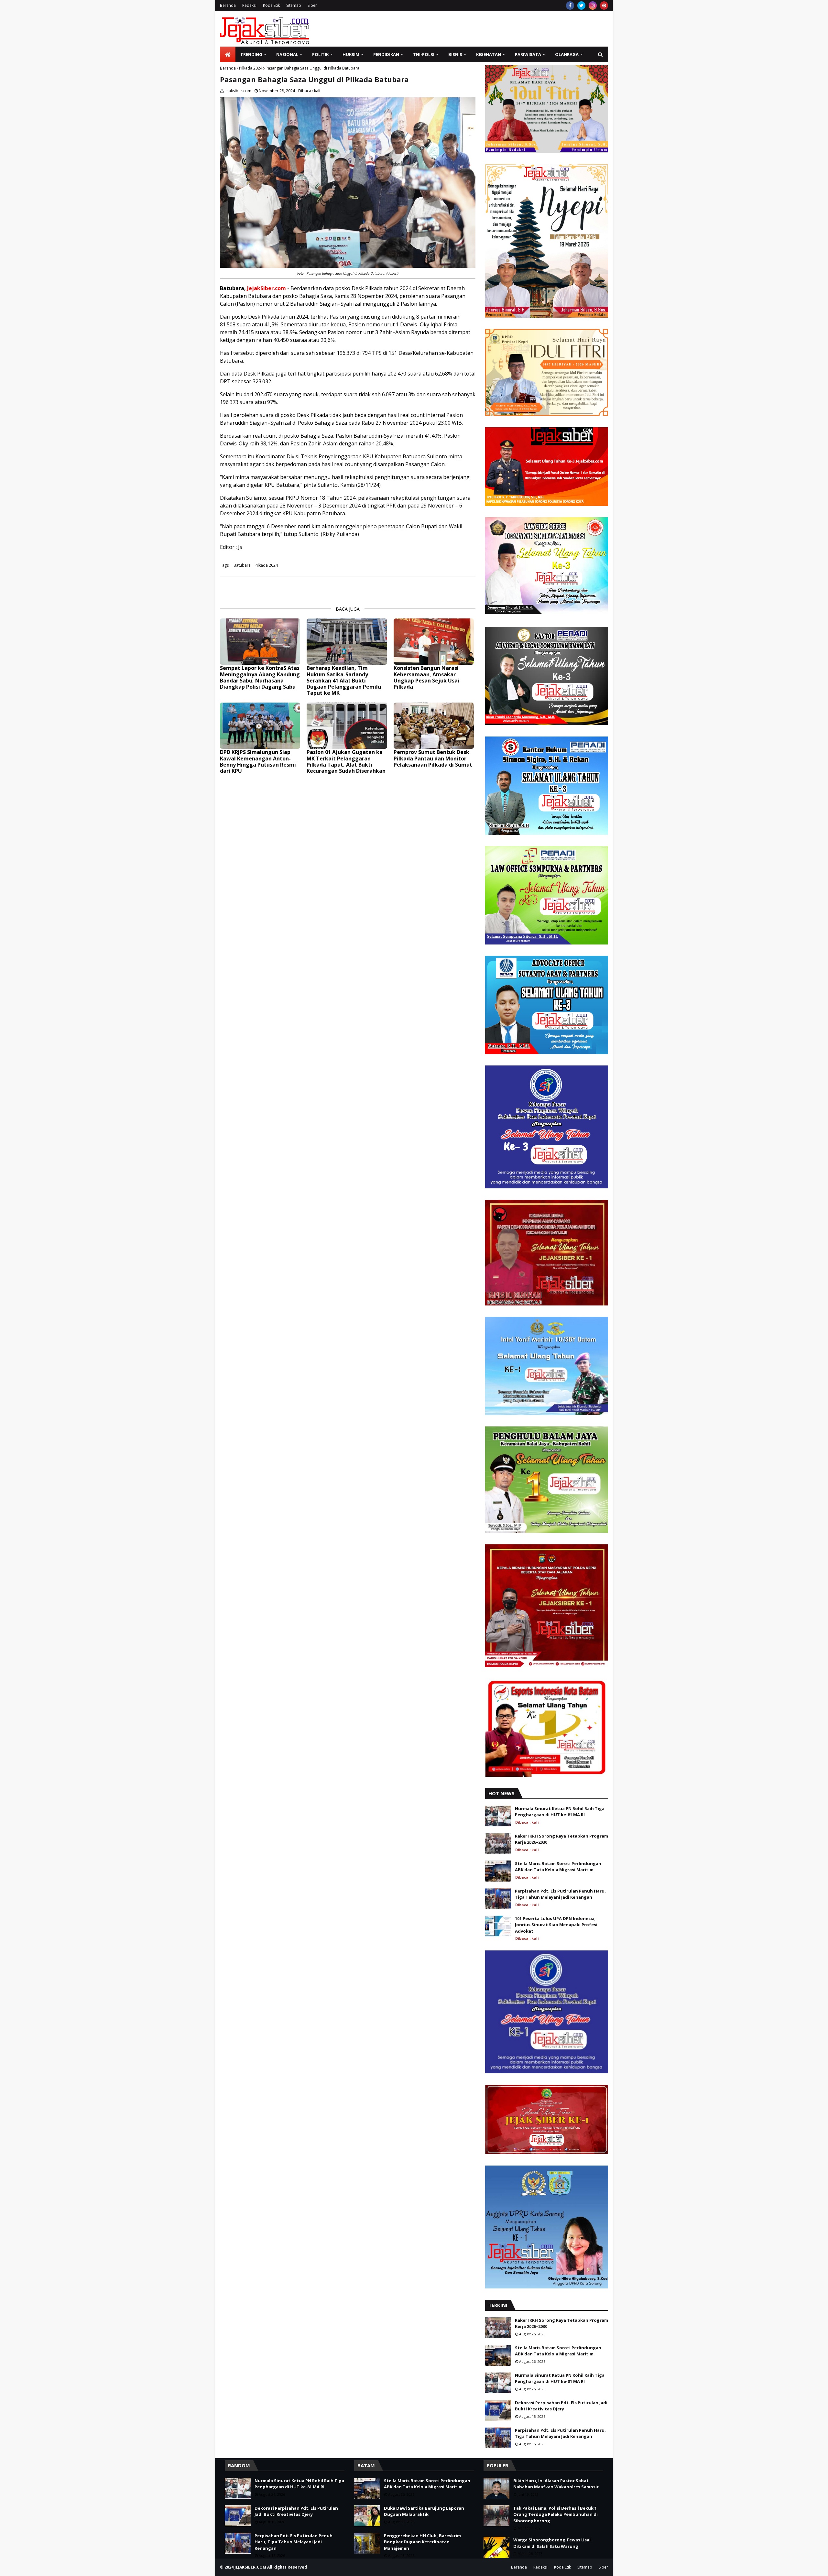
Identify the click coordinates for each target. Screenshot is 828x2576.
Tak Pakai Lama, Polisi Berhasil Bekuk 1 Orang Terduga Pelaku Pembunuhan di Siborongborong (556, 2514)
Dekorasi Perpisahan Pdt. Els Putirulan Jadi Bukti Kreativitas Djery (561, 2406)
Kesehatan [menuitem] (489, 54)
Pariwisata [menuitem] (528, 54)
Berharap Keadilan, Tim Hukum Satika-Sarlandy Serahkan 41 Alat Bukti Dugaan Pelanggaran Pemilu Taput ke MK (344, 681)
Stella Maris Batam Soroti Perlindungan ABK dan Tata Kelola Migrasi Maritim (558, 1867)
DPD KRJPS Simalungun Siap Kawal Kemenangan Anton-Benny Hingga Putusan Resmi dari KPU (258, 762)
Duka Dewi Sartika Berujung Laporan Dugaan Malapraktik (424, 2511)
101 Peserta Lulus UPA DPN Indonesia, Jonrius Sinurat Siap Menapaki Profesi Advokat (556, 1925)
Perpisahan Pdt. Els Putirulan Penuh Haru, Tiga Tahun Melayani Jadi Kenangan (560, 1894)
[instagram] (593, 5)
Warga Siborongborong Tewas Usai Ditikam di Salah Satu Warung (552, 2543)
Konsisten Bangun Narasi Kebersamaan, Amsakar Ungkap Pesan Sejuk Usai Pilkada (426, 677)
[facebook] (570, 5)
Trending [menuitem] (251, 54)
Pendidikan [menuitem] (386, 54)
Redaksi (249, 5)
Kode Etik (271, 5)
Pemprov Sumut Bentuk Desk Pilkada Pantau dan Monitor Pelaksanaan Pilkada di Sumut (433, 759)
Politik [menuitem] (320, 54)
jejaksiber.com (238, 91)
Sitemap (294, 5)
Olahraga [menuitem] (567, 54)
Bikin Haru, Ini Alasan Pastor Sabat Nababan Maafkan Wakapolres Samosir (556, 2484)
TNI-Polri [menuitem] (424, 54)
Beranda (228, 5)
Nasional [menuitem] (287, 54)
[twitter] (581, 5)
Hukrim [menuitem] (351, 54)
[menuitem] (228, 54)
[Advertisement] (490, 29)
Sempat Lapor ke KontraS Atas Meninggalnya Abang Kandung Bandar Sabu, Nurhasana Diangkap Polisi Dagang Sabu (260, 677)
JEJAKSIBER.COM (251, 2567)
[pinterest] (604, 5)
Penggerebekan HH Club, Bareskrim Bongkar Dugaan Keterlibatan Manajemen (422, 2542)
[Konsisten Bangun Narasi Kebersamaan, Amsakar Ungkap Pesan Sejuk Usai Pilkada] (434, 642)
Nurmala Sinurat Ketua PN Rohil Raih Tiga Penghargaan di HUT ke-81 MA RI (560, 1812)
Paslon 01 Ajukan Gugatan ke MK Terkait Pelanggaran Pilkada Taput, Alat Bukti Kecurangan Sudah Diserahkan (346, 762)
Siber (312, 5)
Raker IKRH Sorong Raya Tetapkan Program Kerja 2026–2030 (561, 1839)
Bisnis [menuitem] (455, 54)
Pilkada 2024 (251, 68)
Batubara (242, 565)
